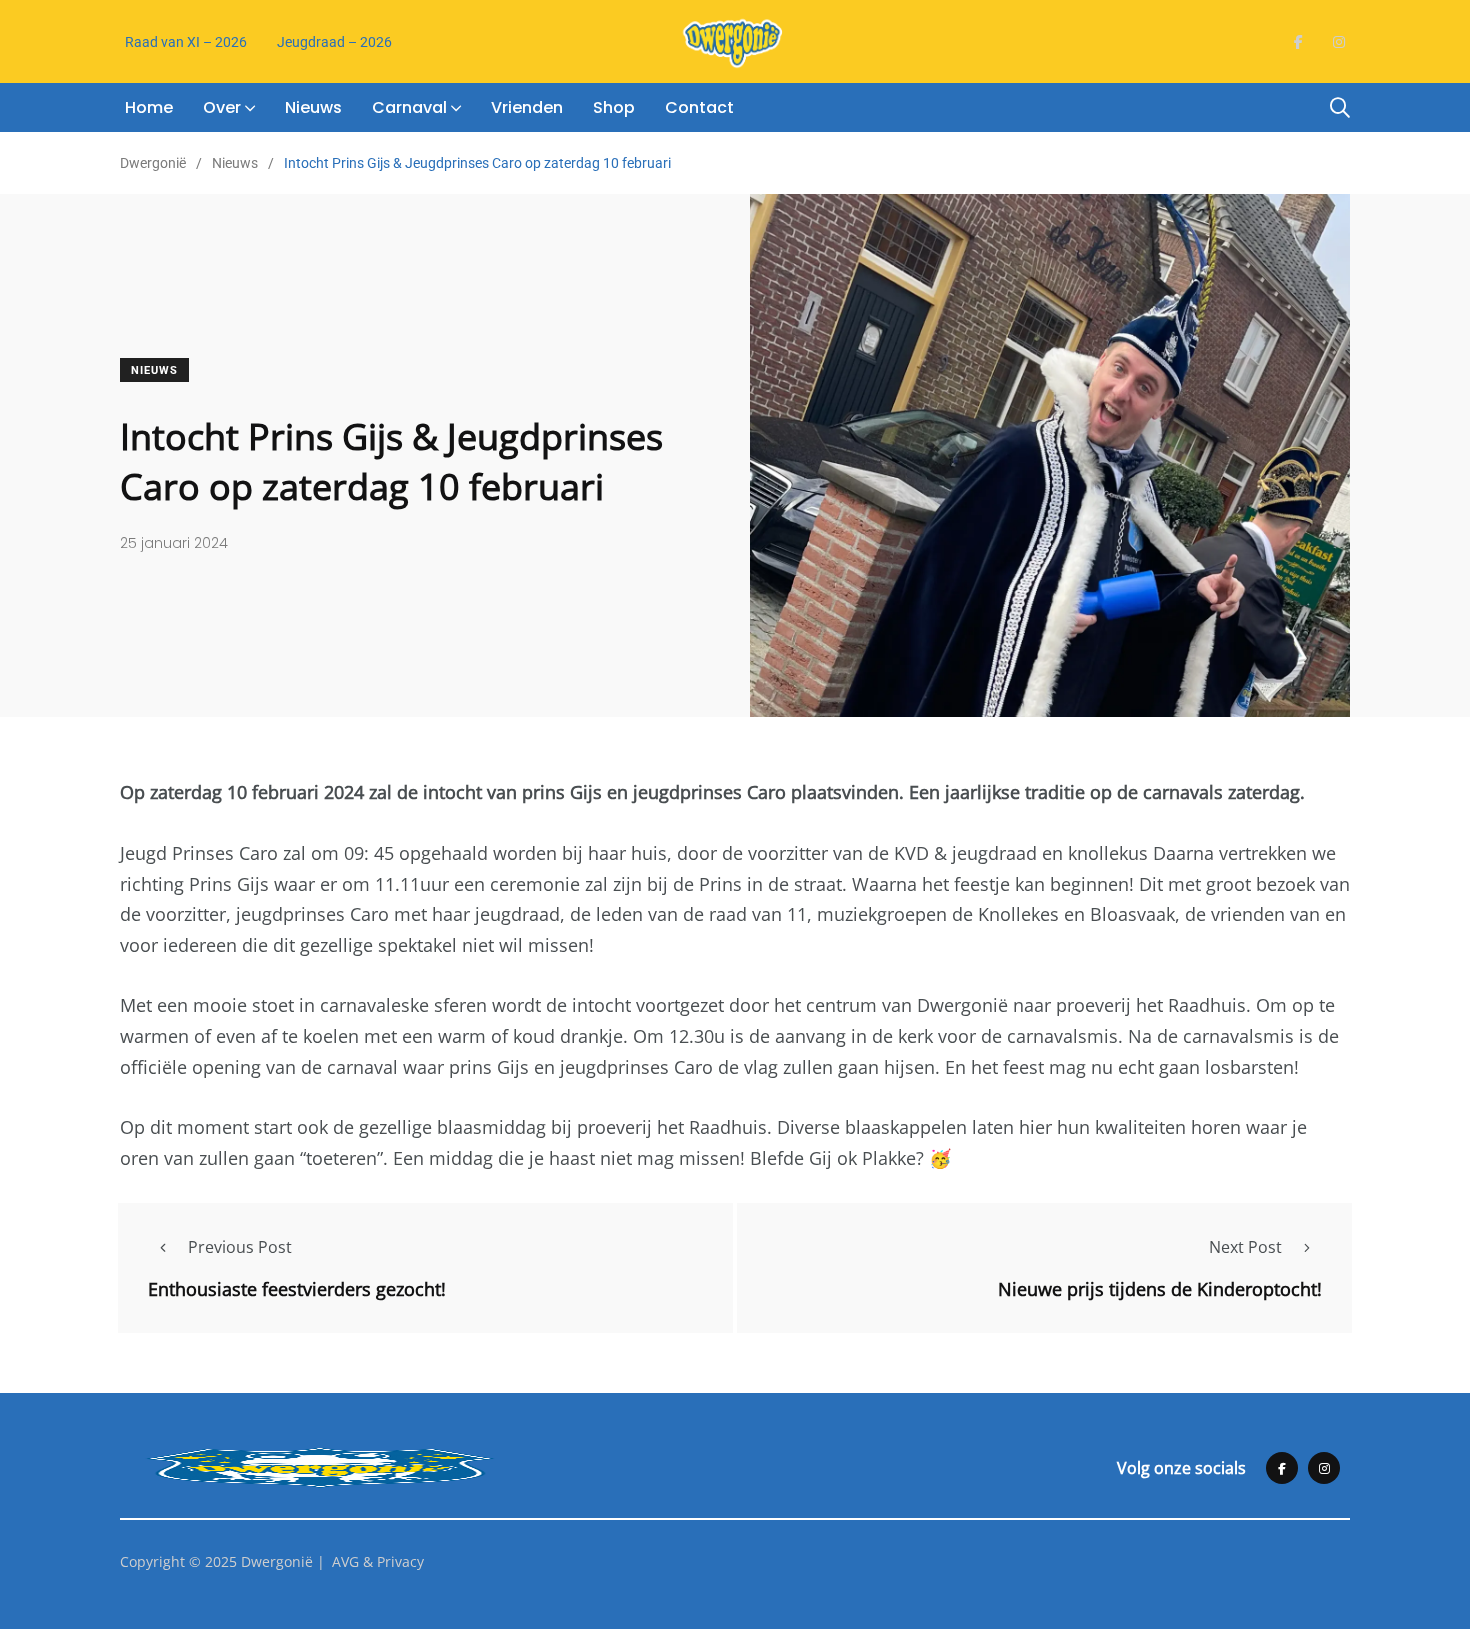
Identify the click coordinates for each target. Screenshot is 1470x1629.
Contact (699, 107)
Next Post (1245, 1247)
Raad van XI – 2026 (186, 42)
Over (222, 107)
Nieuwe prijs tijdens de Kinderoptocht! (1160, 1288)
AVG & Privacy (378, 1561)
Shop (614, 107)
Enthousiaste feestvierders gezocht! (297, 1288)
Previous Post (240, 1247)
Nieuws (313, 107)
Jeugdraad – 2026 (334, 42)
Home (149, 107)
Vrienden (527, 107)
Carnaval (409, 107)
